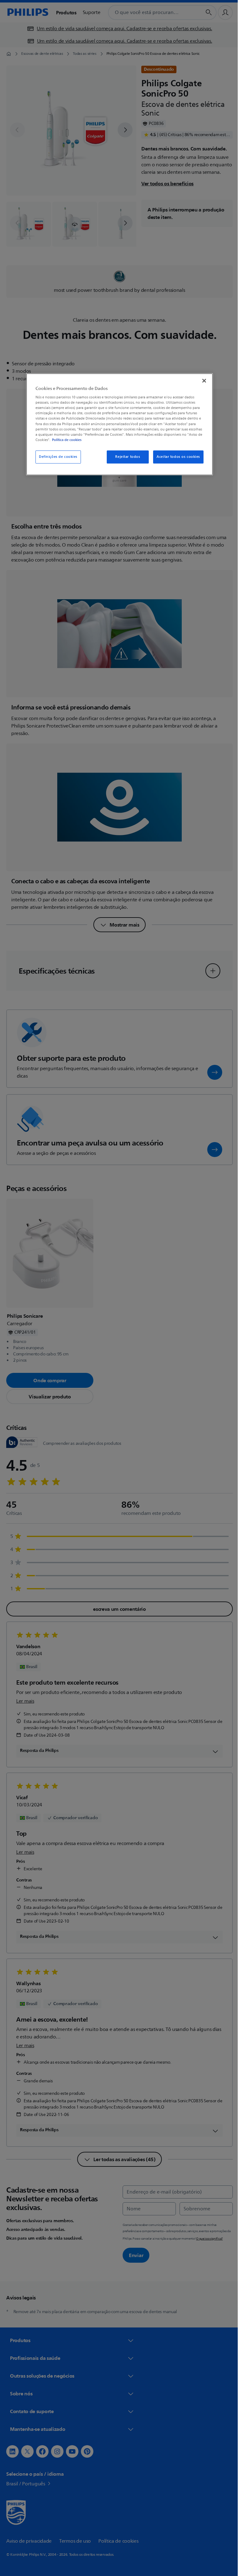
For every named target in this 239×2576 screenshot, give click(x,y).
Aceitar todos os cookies (176, 457)
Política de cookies (65, 440)
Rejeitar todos (125, 457)
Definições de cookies (56, 457)
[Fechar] (202, 381)
